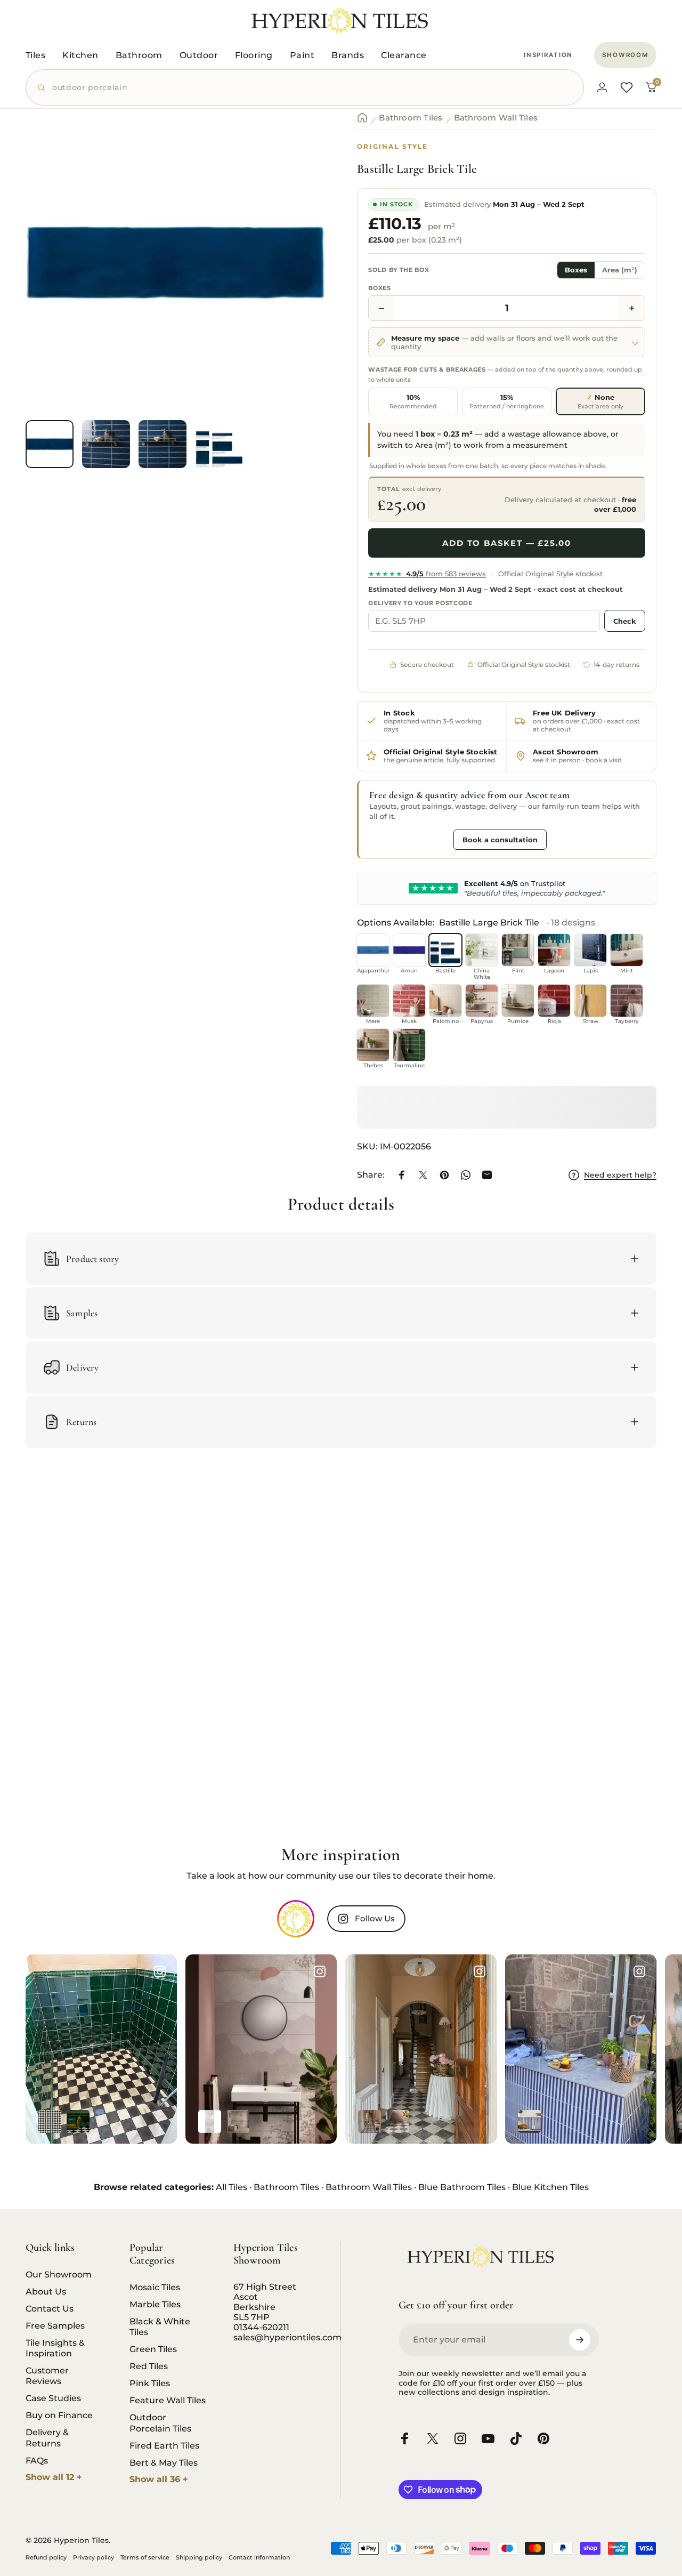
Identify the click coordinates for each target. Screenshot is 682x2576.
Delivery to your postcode (420, 603)
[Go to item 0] (50, 444)
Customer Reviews (47, 2376)
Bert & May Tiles (164, 2462)
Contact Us (50, 2308)
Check (625, 621)
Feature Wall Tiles (168, 2400)
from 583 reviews (427, 574)
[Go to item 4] (219, 444)
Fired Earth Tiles (164, 2445)
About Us (46, 2291)
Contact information (259, 2557)
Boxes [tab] (576, 270)
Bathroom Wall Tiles (496, 118)
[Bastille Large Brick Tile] (445, 950)
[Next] (297, 279)
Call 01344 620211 (409, 839)
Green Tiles (153, 2349)
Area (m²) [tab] (620, 270)
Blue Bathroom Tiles (462, 2187)
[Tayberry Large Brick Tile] (627, 1001)
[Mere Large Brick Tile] (373, 1001)
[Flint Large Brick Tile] (518, 950)
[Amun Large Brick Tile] (409, 950)
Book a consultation (500, 840)
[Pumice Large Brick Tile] (518, 1001)
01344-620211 (261, 2327)
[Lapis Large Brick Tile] (590, 950)
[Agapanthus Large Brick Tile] (373, 950)
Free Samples (55, 2325)
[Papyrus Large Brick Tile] (482, 1001)
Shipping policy (199, 2557)
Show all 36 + (159, 2479)
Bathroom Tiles (411, 118)
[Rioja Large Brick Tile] (554, 1001)
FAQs (37, 2460)
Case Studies (53, 2398)
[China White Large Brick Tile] (482, 950)
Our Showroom (59, 2274)
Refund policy (46, 2557)
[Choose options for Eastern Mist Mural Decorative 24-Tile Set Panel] (238, 2122)
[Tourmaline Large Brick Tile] (409, 1045)
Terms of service (145, 2557)
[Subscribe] (580, 2340)
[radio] (413, 401)
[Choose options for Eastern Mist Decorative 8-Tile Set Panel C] (210, 2122)
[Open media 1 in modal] (175, 262)
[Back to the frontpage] (362, 118)
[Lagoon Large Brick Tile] (554, 950)
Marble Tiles (155, 2304)
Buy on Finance (59, 2415)
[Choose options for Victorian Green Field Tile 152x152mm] (78, 2122)
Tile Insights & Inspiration (55, 2348)
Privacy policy (94, 2557)
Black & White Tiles (160, 2327)
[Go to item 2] (106, 444)
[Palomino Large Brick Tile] (445, 1001)
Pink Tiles (150, 2383)
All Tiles (232, 2187)
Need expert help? (620, 1175)
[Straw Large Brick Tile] (590, 1001)
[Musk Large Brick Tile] (409, 1001)
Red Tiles (149, 2366)
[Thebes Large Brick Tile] (373, 1045)
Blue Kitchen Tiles (550, 2187)
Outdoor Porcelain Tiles (160, 2422)
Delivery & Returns (47, 2437)
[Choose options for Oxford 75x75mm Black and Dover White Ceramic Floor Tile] (50, 2122)
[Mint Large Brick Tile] (627, 950)
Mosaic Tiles (155, 2287)
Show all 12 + (54, 2477)
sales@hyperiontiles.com (287, 2337)
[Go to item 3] (163, 444)
